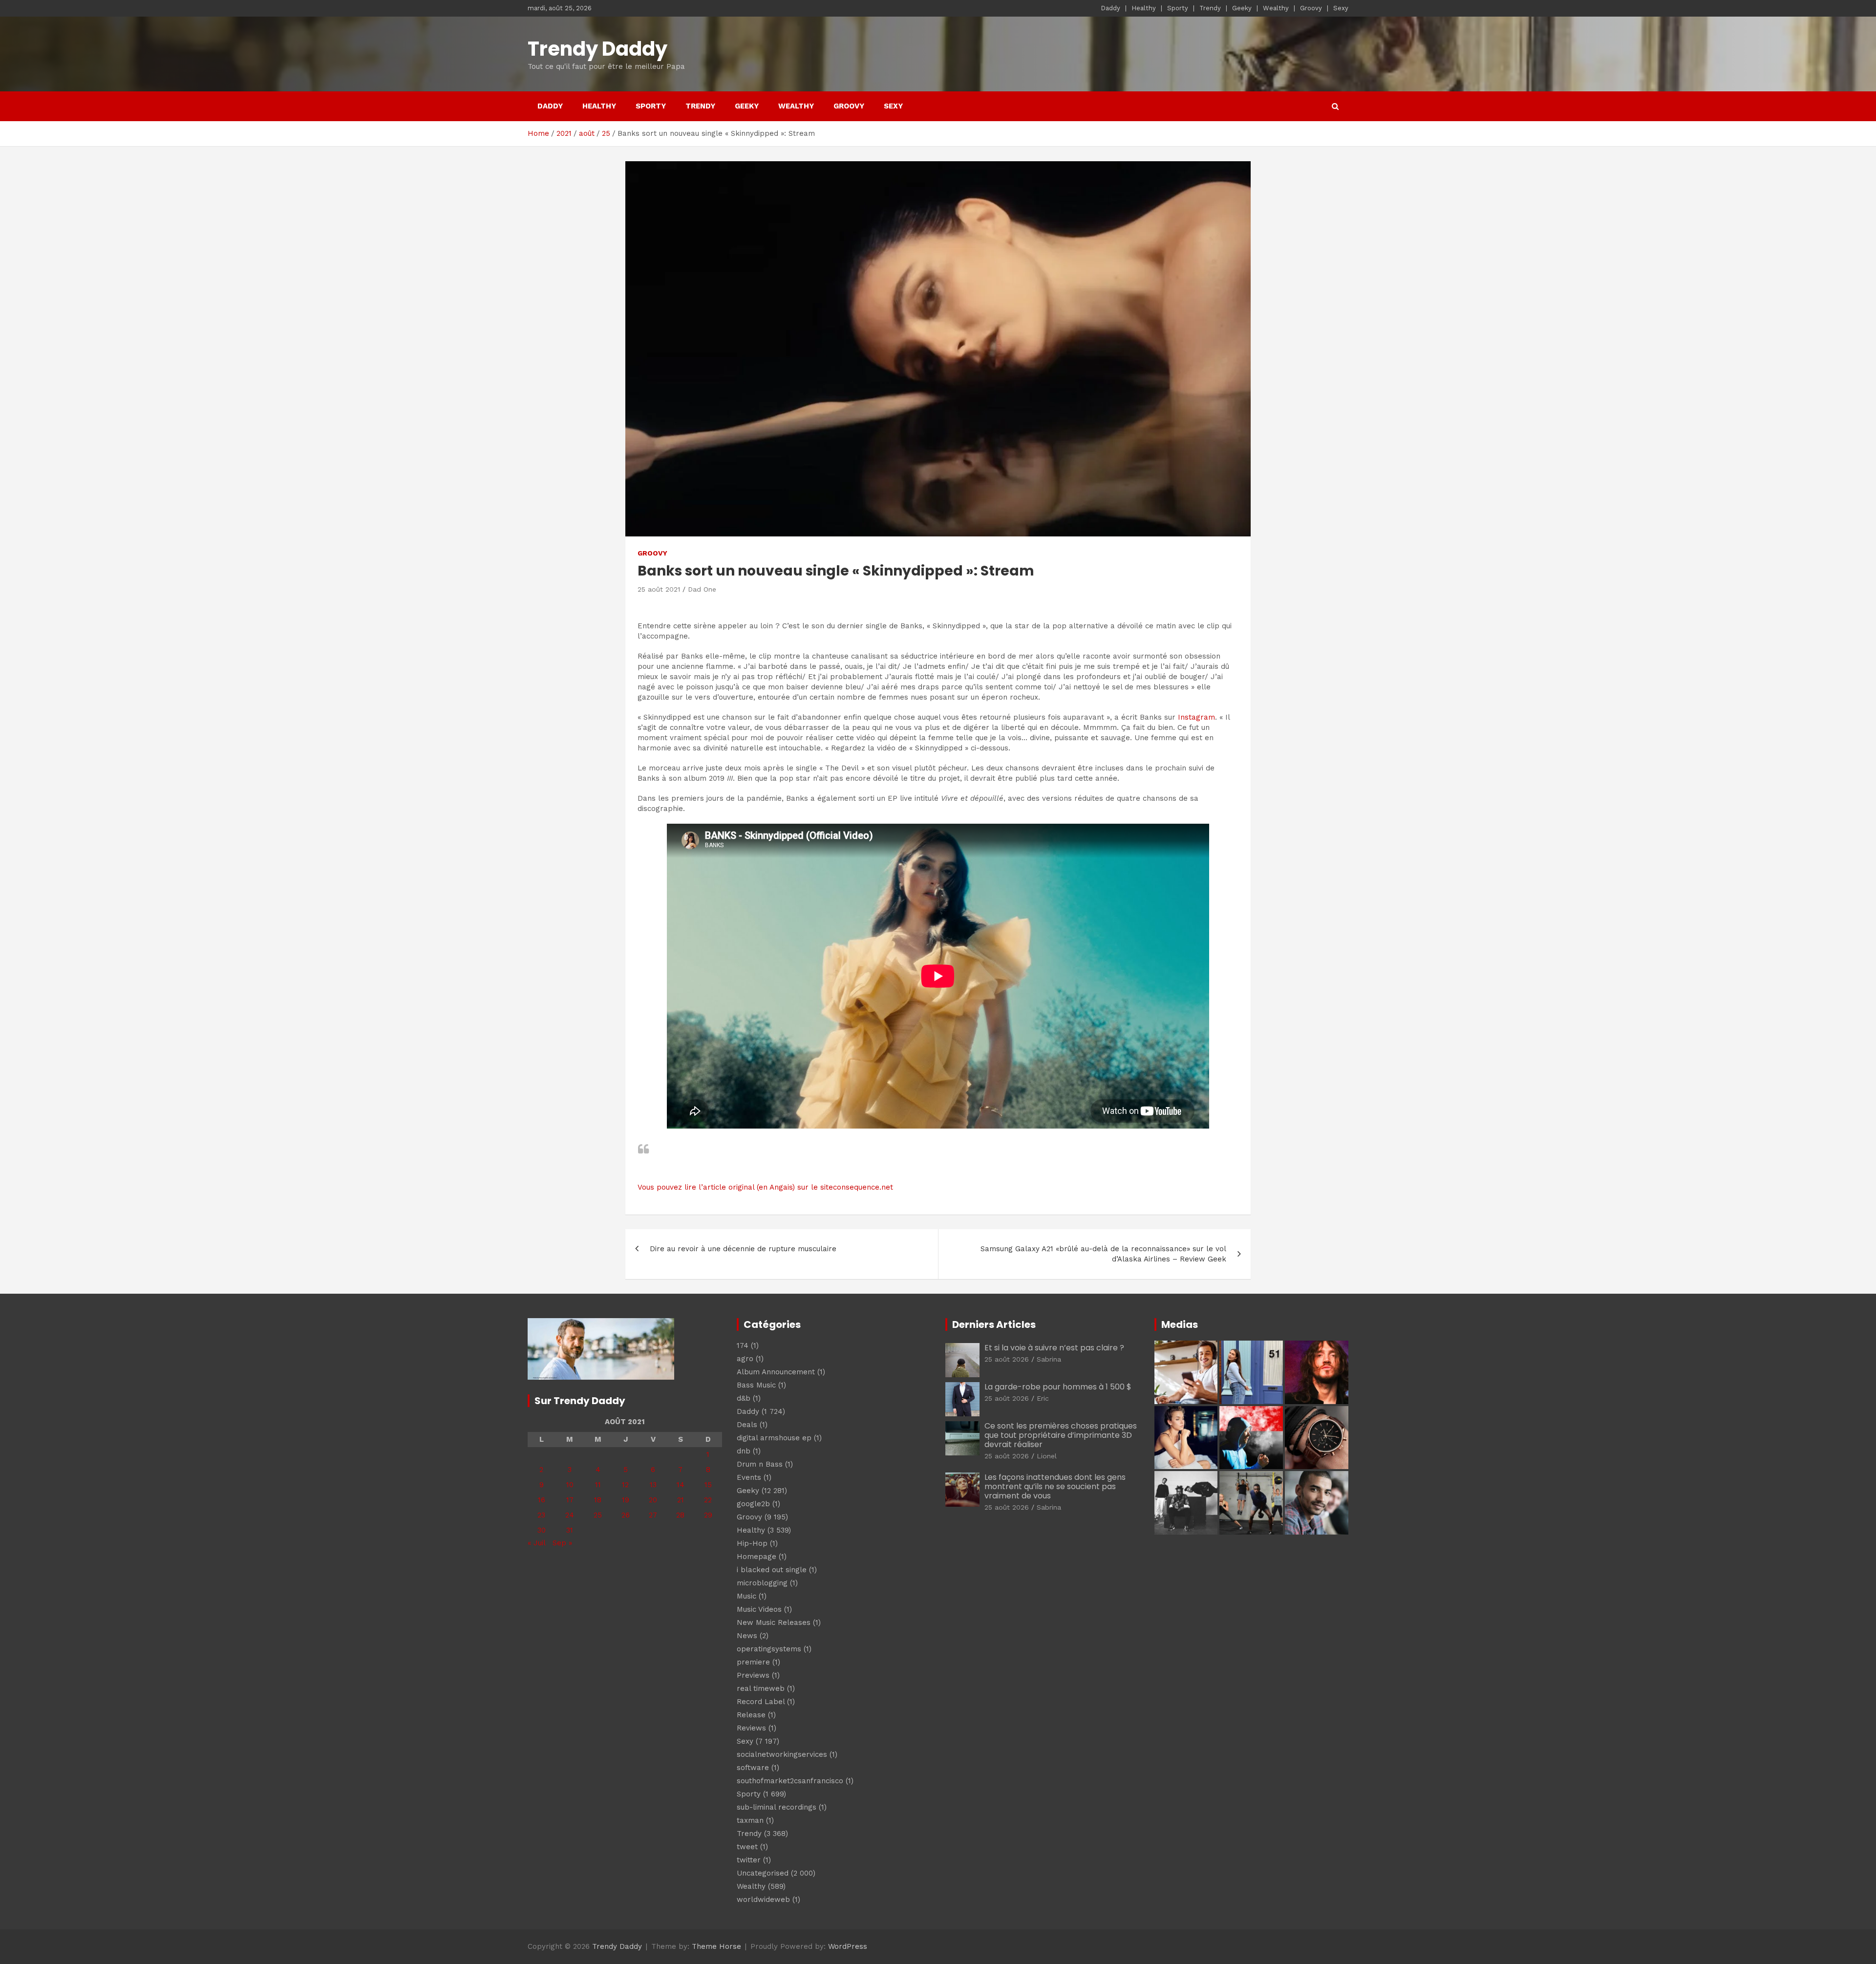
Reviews (751, 1728)
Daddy (1110, 8)
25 (598, 1515)
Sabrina (1049, 1359)
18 (598, 1500)
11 (598, 1485)
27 (653, 1515)
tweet (747, 1847)
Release (751, 1715)
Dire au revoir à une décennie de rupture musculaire (743, 1249)
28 (680, 1515)
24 (570, 1515)
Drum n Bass (760, 1464)
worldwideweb (763, 1900)
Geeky (1242, 8)
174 (743, 1345)
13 (653, 1485)
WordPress (848, 1946)
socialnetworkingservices (782, 1754)
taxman (750, 1820)
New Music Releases (774, 1622)
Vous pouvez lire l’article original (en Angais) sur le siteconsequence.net (765, 1187)
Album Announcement (776, 1372)
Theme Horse (716, 1946)
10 (570, 1485)
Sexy (1341, 8)
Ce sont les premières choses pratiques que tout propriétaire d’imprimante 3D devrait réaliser (1061, 1435)
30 (542, 1530)
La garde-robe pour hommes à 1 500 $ (1058, 1387)
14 (681, 1485)
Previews (753, 1675)
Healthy (1144, 8)
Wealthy (1276, 8)
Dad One (702, 589)
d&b (744, 1398)
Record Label (761, 1702)
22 (708, 1500)
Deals (747, 1425)
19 (626, 1500)
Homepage (757, 1557)
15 (708, 1485)
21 (681, 1500)
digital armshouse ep (774, 1438)
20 (653, 1500)
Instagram (1196, 717)
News (747, 1636)
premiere (753, 1662)
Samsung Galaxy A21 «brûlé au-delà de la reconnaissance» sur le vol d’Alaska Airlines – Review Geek (1103, 1254)
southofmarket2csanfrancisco (790, 1781)
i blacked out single (772, 1570)
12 (625, 1485)
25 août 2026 (1007, 1359)
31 (570, 1530)
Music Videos (759, 1609)
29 (708, 1515)
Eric (1043, 1398)
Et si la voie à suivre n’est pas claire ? (1054, 1348)
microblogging (762, 1583)
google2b (753, 1504)
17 (570, 1500)
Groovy (1311, 8)
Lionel (1047, 1456)
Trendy (1210, 8)
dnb (744, 1451)
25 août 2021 (659, 589)
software (753, 1768)
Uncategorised (763, 1873)
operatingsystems (769, 1649)
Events (749, 1477)
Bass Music (756, 1385)
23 (541, 1515)
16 (542, 1500)
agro (745, 1359)
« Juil (536, 1543)
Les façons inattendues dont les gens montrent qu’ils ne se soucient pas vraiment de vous (1055, 1486)
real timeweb (761, 1688)
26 (626, 1515)
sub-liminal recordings (777, 1807)
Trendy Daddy (597, 49)
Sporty (1178, 8)
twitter (749, 1860)
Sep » (562, 1543)
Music (746, 1596)
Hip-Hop (752, 1543)
